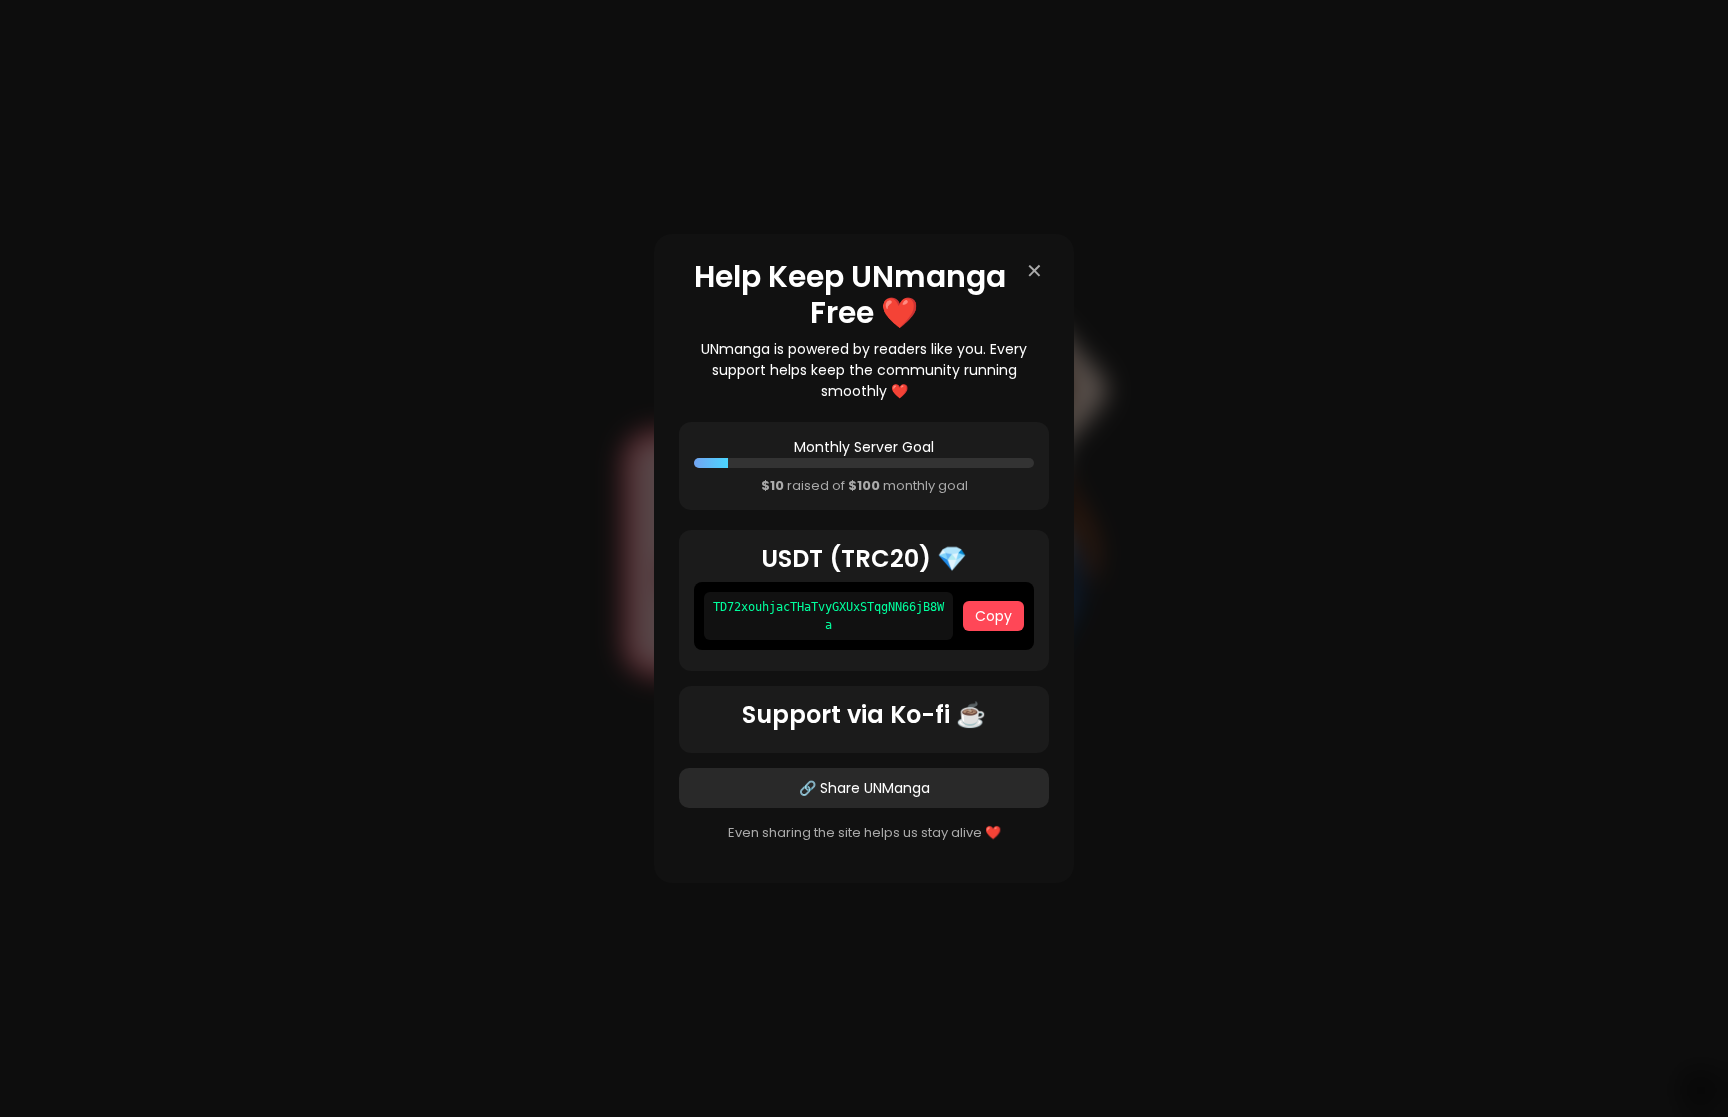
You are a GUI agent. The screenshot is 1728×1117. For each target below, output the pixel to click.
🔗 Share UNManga (864, 788)
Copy (993, 616)
